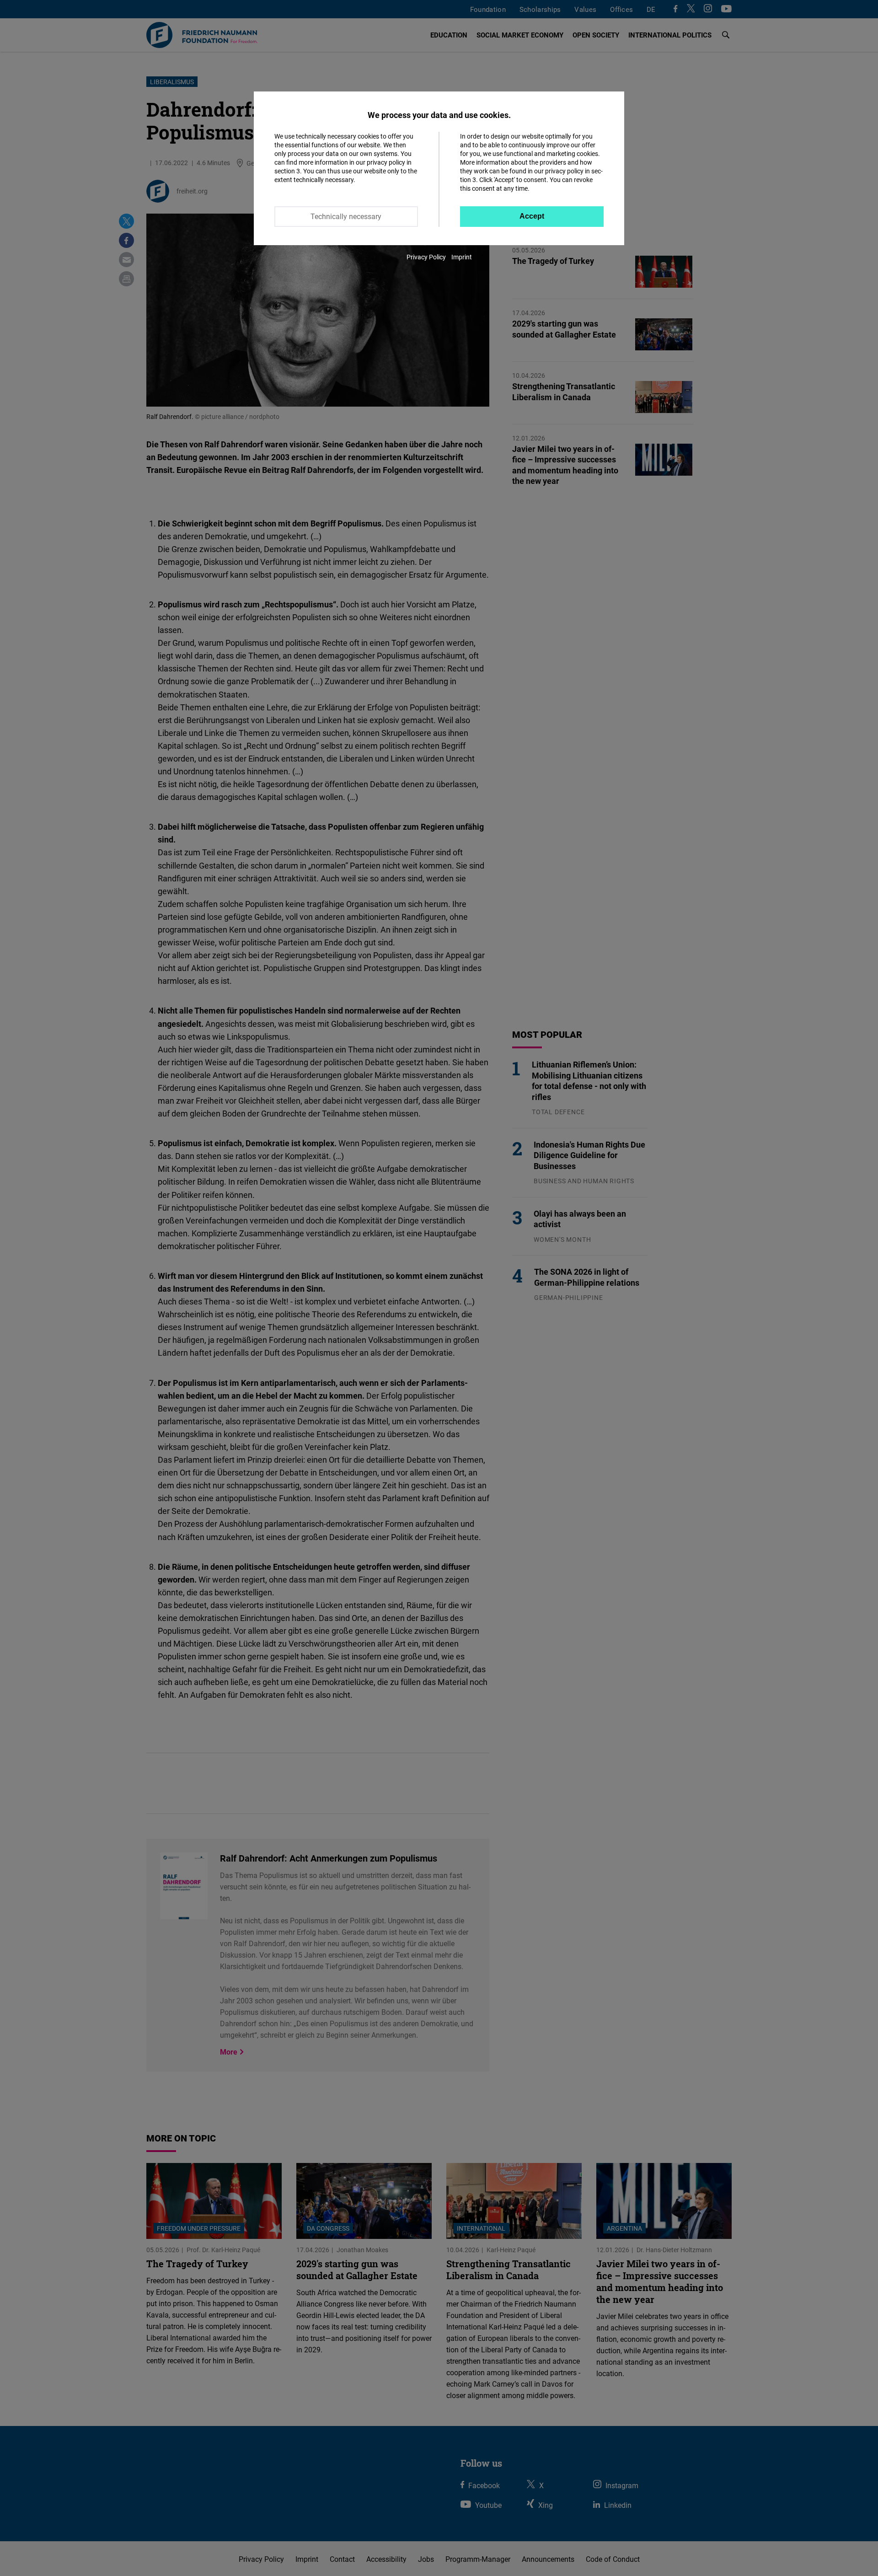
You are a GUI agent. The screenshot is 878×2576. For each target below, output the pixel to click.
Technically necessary (346, 216)
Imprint (462, 257)
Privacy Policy (426, 257)
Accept (532, 216)
